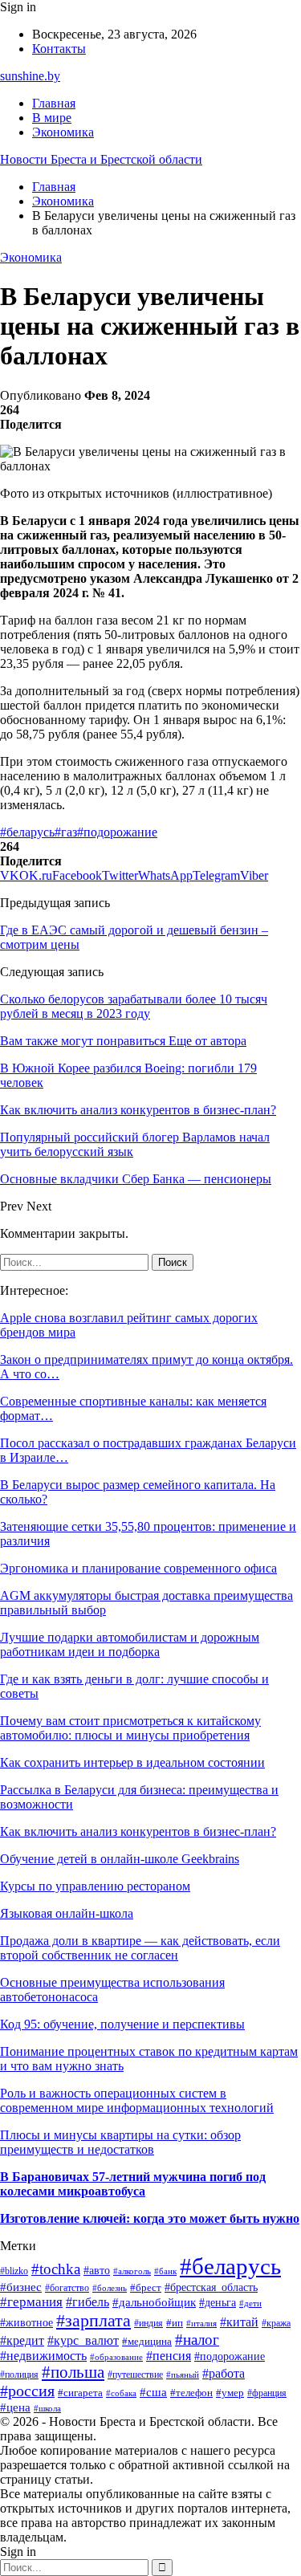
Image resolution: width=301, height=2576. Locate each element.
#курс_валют (83, 2340)
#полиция (19, 2375)
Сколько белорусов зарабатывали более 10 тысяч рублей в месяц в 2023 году (134, 1006)
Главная (54, 103)
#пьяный (183, 2375)
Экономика (63, 132)
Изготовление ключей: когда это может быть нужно (150, 2218)
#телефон (191, 2393)
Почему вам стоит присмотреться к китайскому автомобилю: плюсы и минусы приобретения (130, 1728)
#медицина (147, 2342)
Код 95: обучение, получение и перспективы (122, 2024)
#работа (224, 2373)
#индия (148, 2323)
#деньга (218, 2303)
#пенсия (169, 2356)
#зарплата (94, 2320)
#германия (31, 2302)
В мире (52, 118)
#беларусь (27, 832)
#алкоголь (132, 2271)
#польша (73, 2372)
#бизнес (21, 2287)
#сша (153, 2392)
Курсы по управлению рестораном (95, 1886)
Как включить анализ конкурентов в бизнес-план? (138, 1831)
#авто (97, 2270)
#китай (239, 2322)
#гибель (87, 2302)
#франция (267, 2393)
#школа (47, 2409)
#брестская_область (211, 2287)
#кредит (22, 2340)
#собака (121, 2393)
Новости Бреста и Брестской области (101, 159)
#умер (230, 2393)
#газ (66, 832)
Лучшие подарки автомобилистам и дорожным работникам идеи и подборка (130, 1644)
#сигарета (80, 2393)
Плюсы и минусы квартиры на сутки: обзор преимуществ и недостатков (120, 2142)
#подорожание (117, 832)
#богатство (67, 2288)
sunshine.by (30, 76)
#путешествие (135, 2375)
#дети (250, 2303)
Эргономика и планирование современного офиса (138, 1568)
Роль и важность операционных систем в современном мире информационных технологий (137, 2100)
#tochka (56, 2269)
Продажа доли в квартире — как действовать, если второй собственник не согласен (140, 1948)
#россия (27, 2391)
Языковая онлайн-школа (67, 1913)
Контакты (59, 49)
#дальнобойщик (154, 2302)
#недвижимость (43, 2356)
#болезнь (110, 2288)
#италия (201, 2323)
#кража (276, 2323)
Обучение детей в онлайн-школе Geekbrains (120, 1859)
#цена (15, 2407)
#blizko (14, 2271)
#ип (175, 2323)
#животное (26, 2323)
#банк (165, 2271)
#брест (146, 2287)
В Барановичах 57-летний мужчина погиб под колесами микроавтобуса (133, 2184)
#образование (116, 2357)
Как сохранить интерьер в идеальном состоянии (132, 1762)
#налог (197, 2340)
